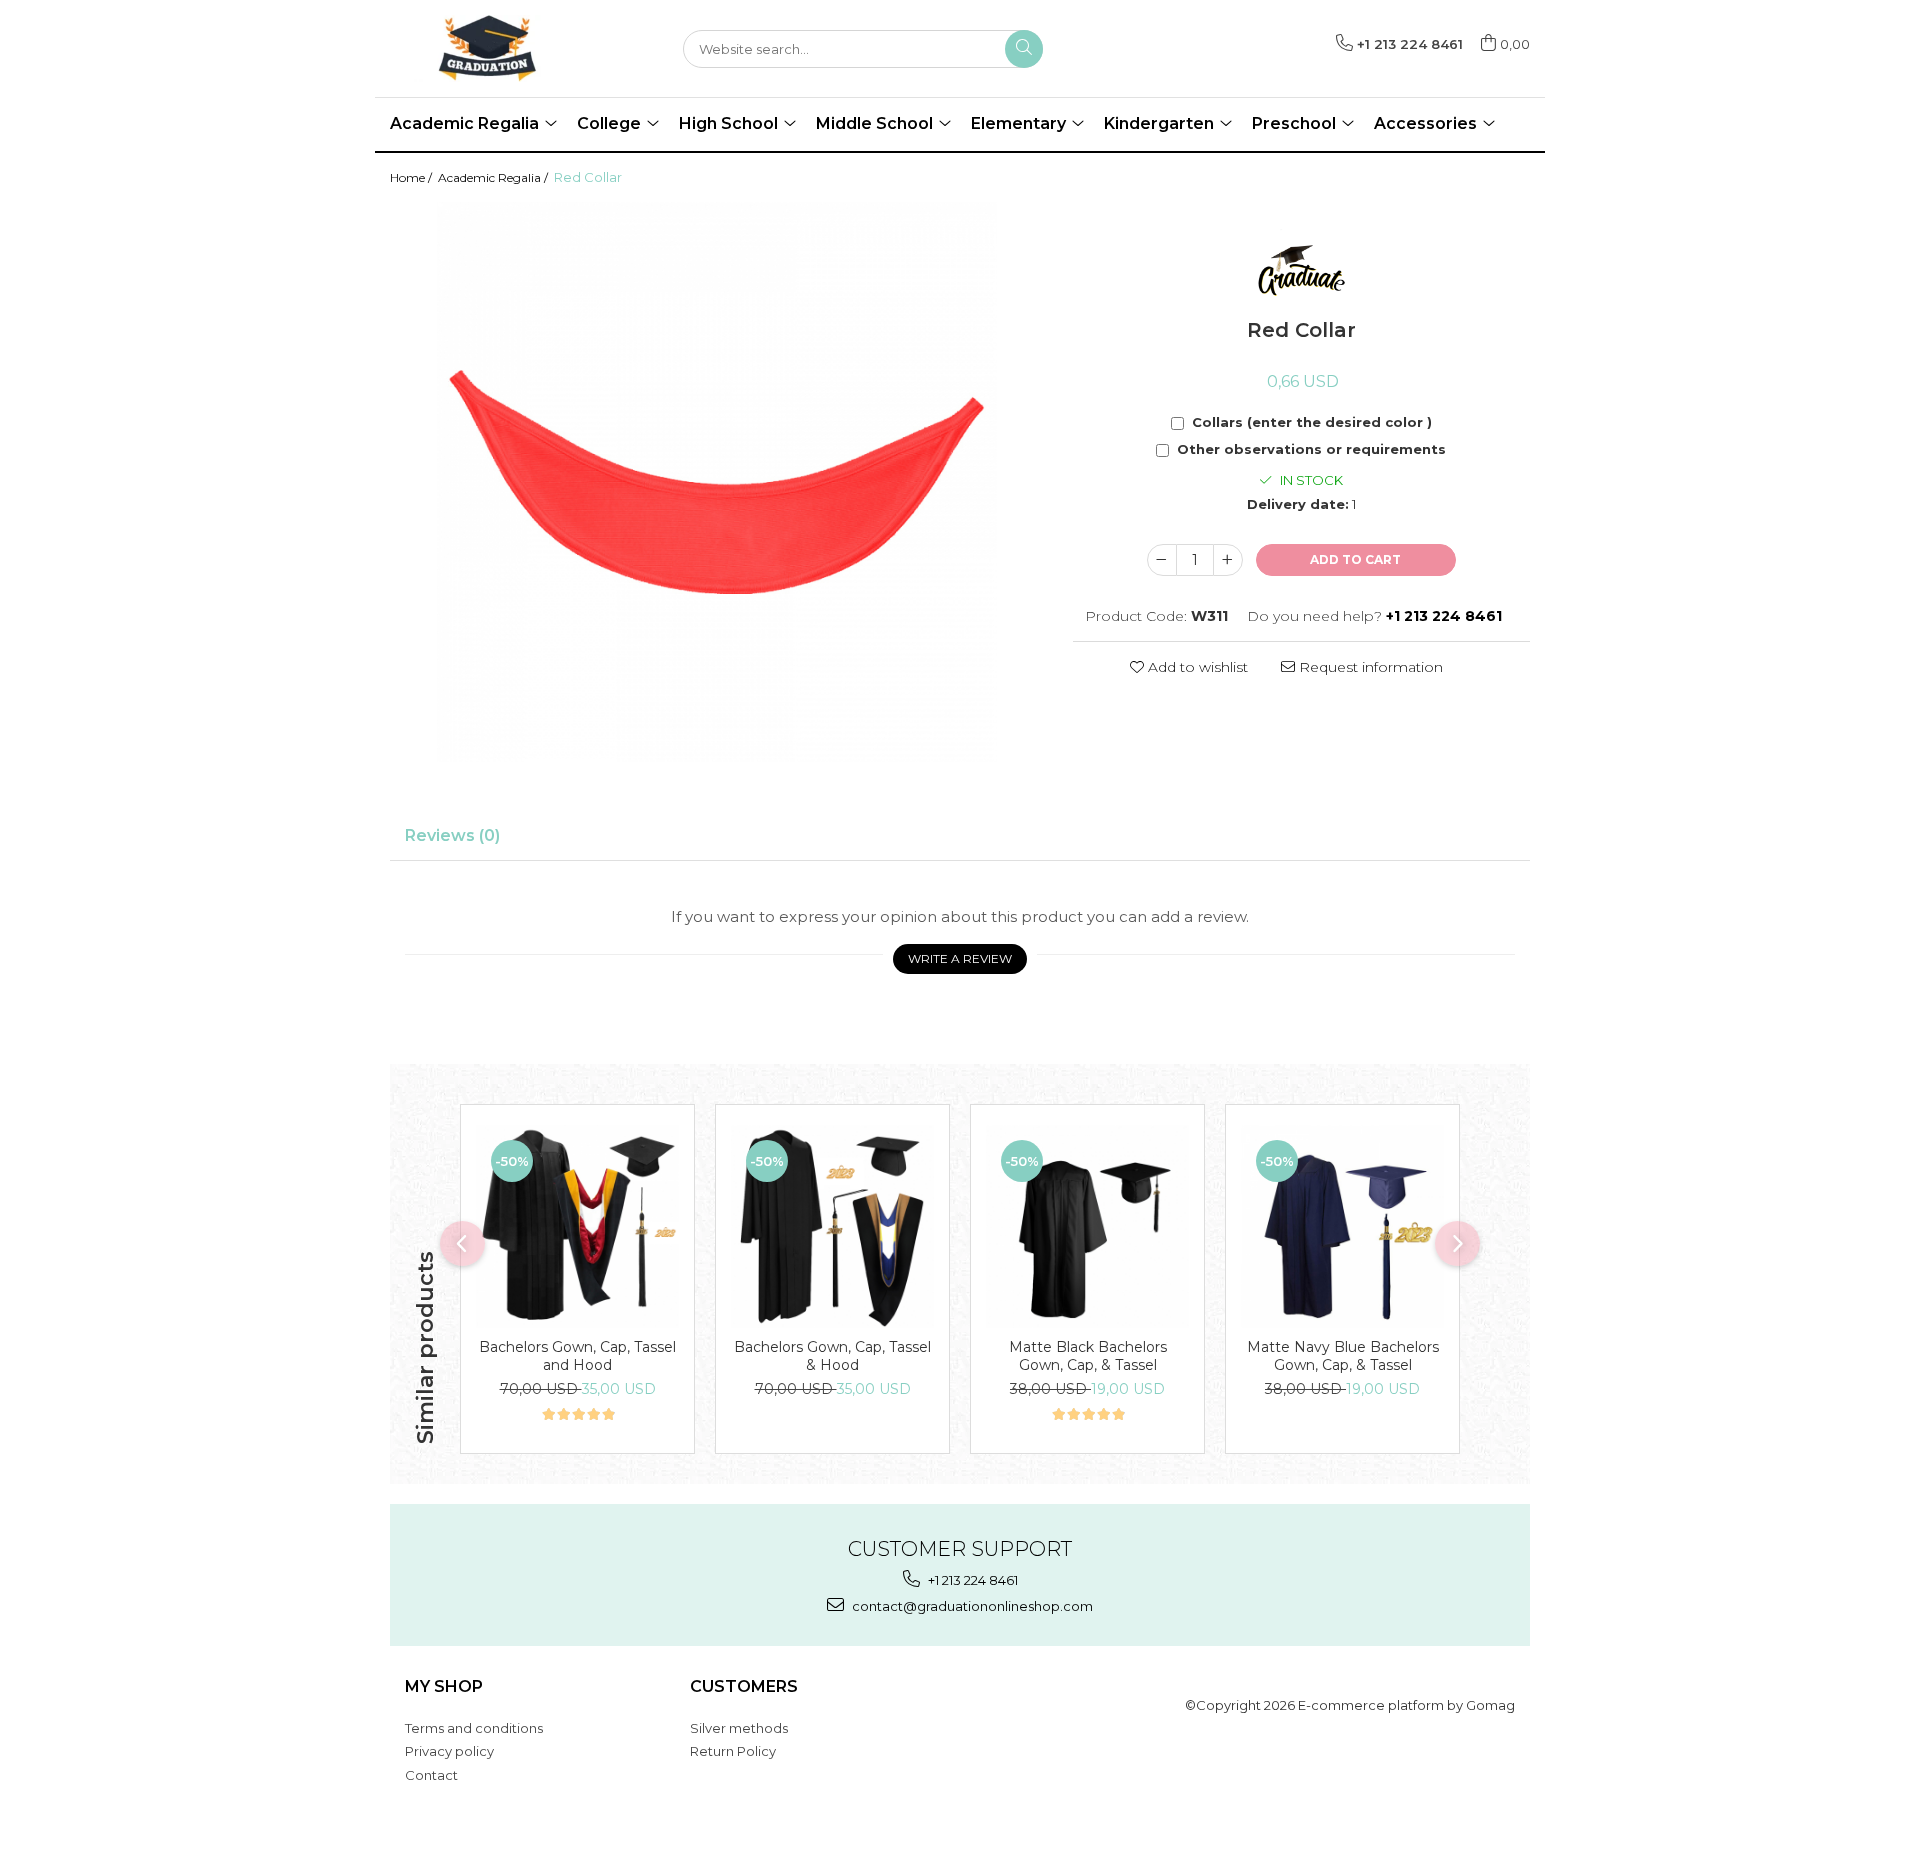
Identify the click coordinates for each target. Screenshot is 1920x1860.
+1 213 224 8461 (971, 1580)
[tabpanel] (716, 482)
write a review (960, 958)
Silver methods (739, 1728)
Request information (1369, 667)
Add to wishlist (1196, 667)
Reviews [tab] (452, 835)
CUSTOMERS (744, 1686)
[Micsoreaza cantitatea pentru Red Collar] (1162, 560)
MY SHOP (444, 1686)
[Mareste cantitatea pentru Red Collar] (1228, 560)
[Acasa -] (490, 48)
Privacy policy (449, 1751)
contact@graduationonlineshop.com (971, 1606)
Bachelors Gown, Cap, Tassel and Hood (577, 1356)
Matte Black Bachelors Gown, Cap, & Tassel (1088, 1356)
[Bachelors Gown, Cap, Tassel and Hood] (577, 1226)
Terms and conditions (474, 1728)
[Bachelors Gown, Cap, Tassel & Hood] (832, 1226)
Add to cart (1355, 559)
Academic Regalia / (494, 177)
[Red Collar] (716, 482)
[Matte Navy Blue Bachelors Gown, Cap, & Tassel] (1342, 1226)
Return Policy (733, 1751)
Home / (412, 177)
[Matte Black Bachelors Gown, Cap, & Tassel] (1087, 1226)
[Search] (1024, 49)
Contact (431, 1775)
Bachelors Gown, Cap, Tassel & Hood (832, 1356)
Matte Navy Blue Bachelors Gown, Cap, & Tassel (1343, 1356)
